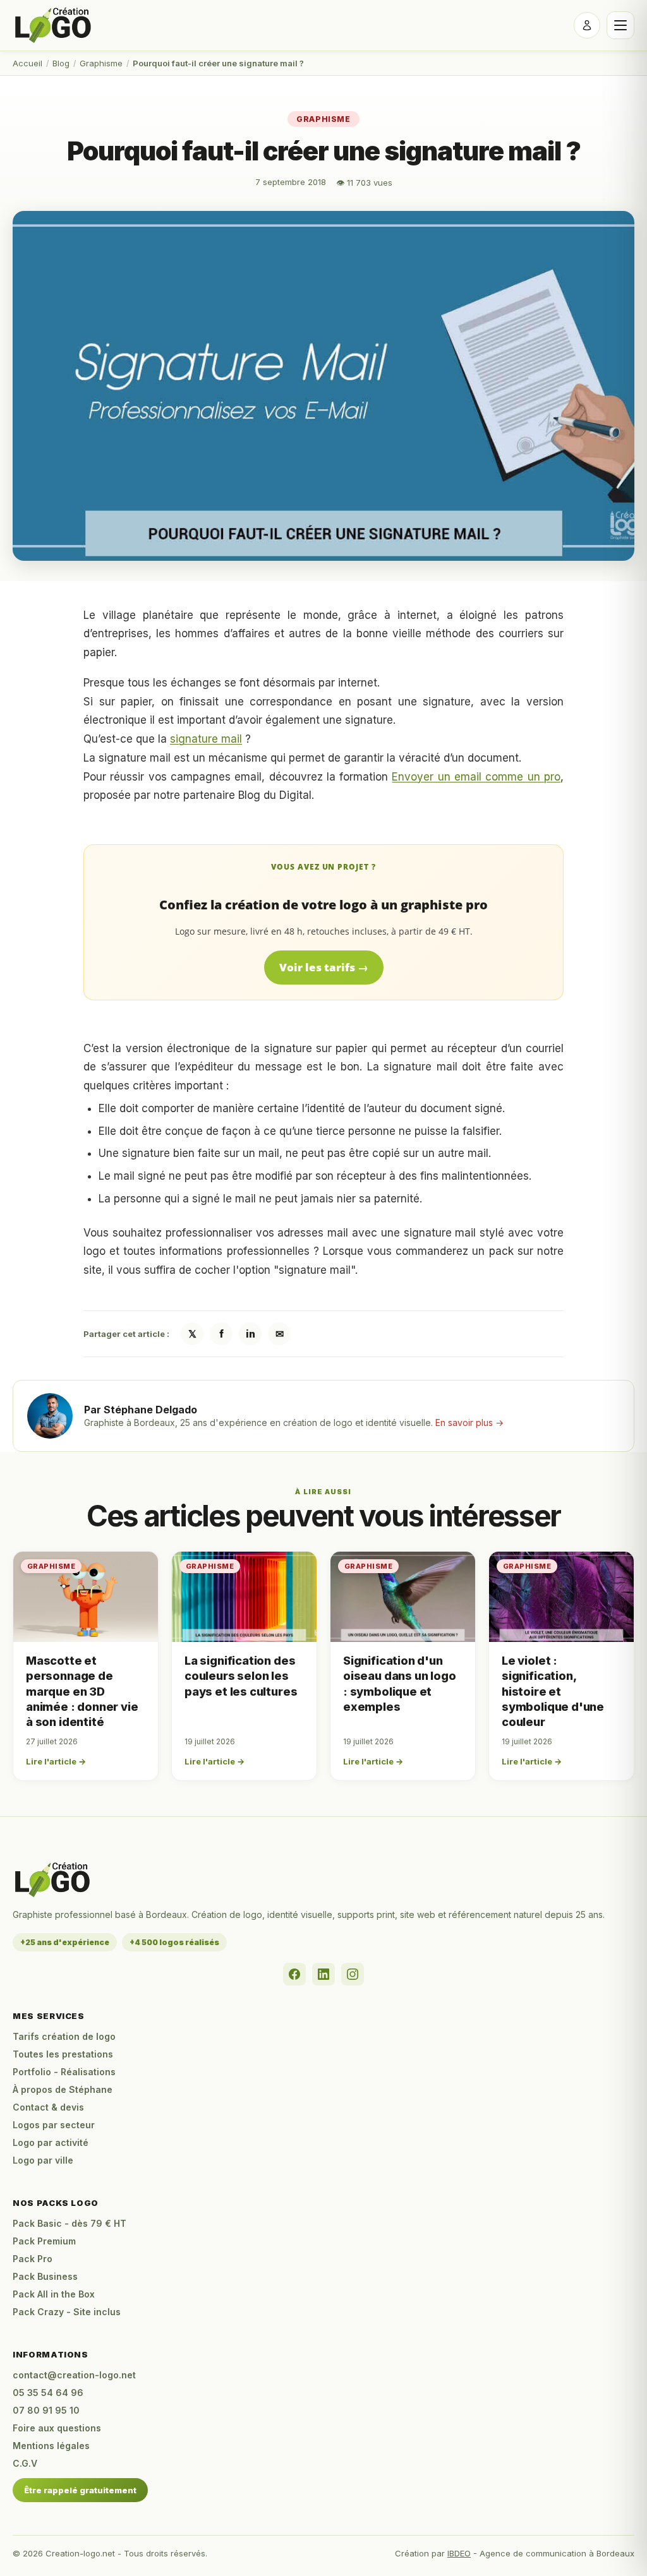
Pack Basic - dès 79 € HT (70, 2223)
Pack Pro (33, 2259)
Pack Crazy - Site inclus (67, 2312)
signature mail (206, 739)
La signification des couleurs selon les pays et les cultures (241, 1676)
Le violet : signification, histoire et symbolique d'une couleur (553, 1691)
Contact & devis (48, 2107)
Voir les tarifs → (324, 967)
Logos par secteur (54, 2125)
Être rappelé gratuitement (80, 2490)
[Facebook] (294, 1974)
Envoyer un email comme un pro (476, 777)
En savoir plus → (469, 1423)
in (251, 1334)
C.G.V (25, 2463)
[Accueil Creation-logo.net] (54, 25)
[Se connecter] (587, 25)
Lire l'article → (56, 1761)
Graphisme (101, 63)
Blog (61, 63)
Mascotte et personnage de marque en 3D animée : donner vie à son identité (82, 1691)
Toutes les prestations (63, 2054)
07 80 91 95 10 (46, 2410)
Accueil (27, 63)
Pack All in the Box (54, 2294)
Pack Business (45, 2276)
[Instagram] (353, 1974)
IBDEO (459, 2553)
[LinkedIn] (323, 1974)
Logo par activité (51, 2142)
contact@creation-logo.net (74, 2375)
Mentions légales (51, 2446)
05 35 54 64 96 (48, 2393)
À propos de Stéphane (63, 2089)
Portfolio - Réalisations (64, 2072)
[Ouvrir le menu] (620, 25)
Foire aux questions (57, 2428)
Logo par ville (43, 2160)
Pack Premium (44, 2241)
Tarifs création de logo (64, 2036)
